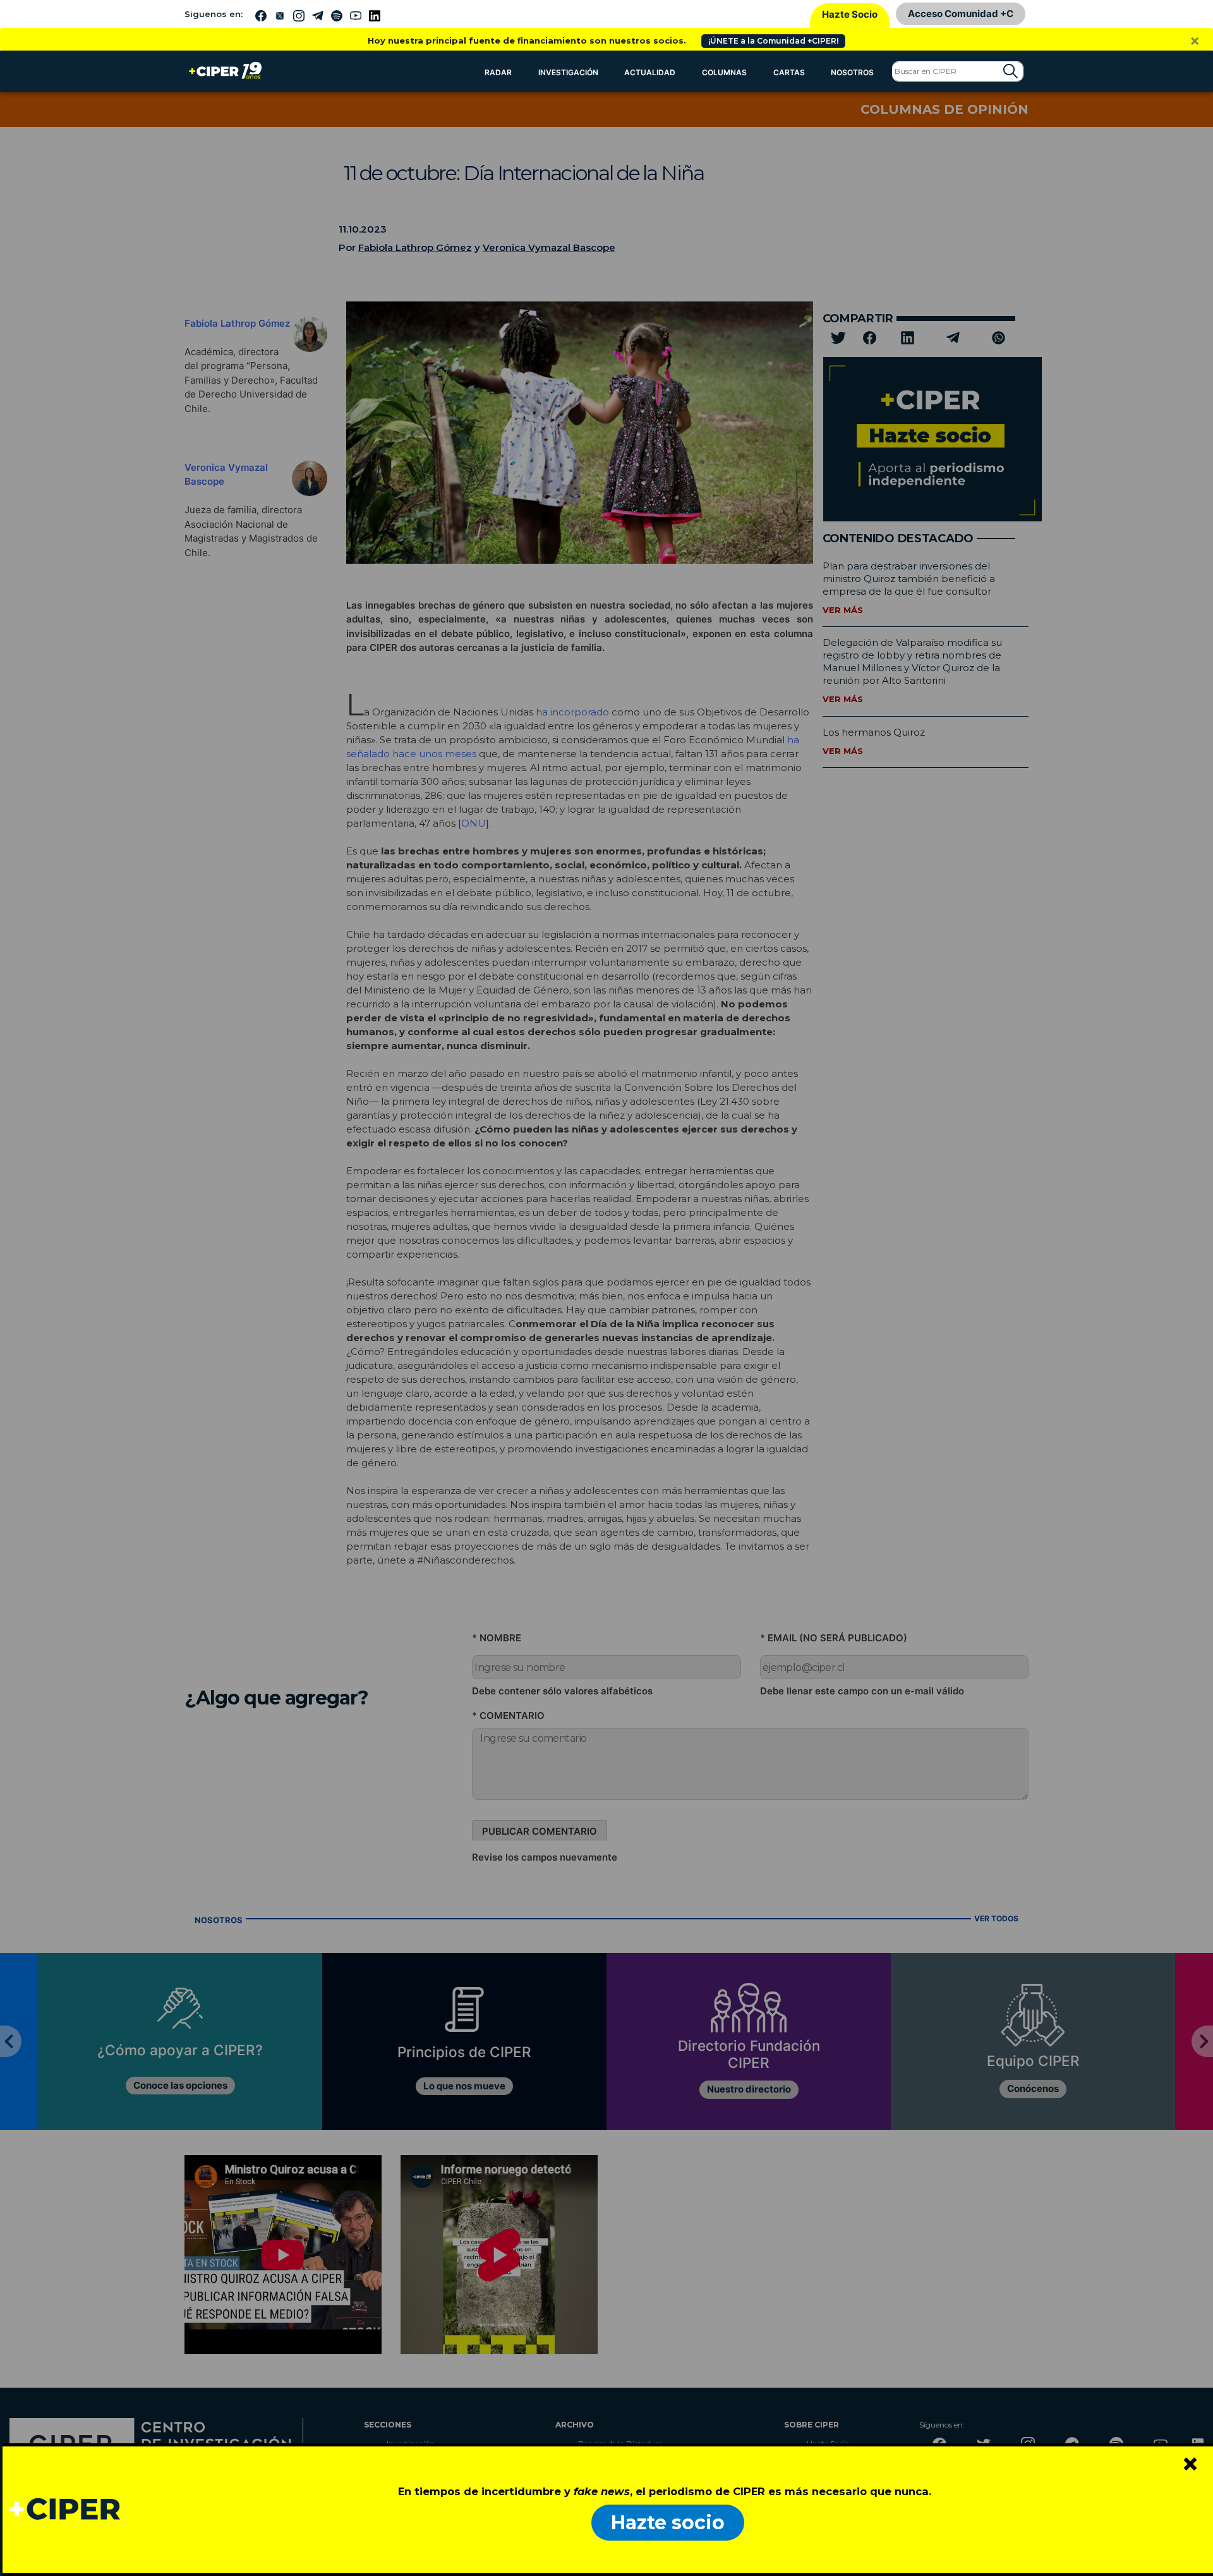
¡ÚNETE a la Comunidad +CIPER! (773, 41)
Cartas (789, 72)
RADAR (498, 72)
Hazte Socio (850, 14)
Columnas (724, 72)
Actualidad (650, 72)
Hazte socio (668, 2523)
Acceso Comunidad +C (961, 14)
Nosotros (852, 72)
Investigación (568, 72)
